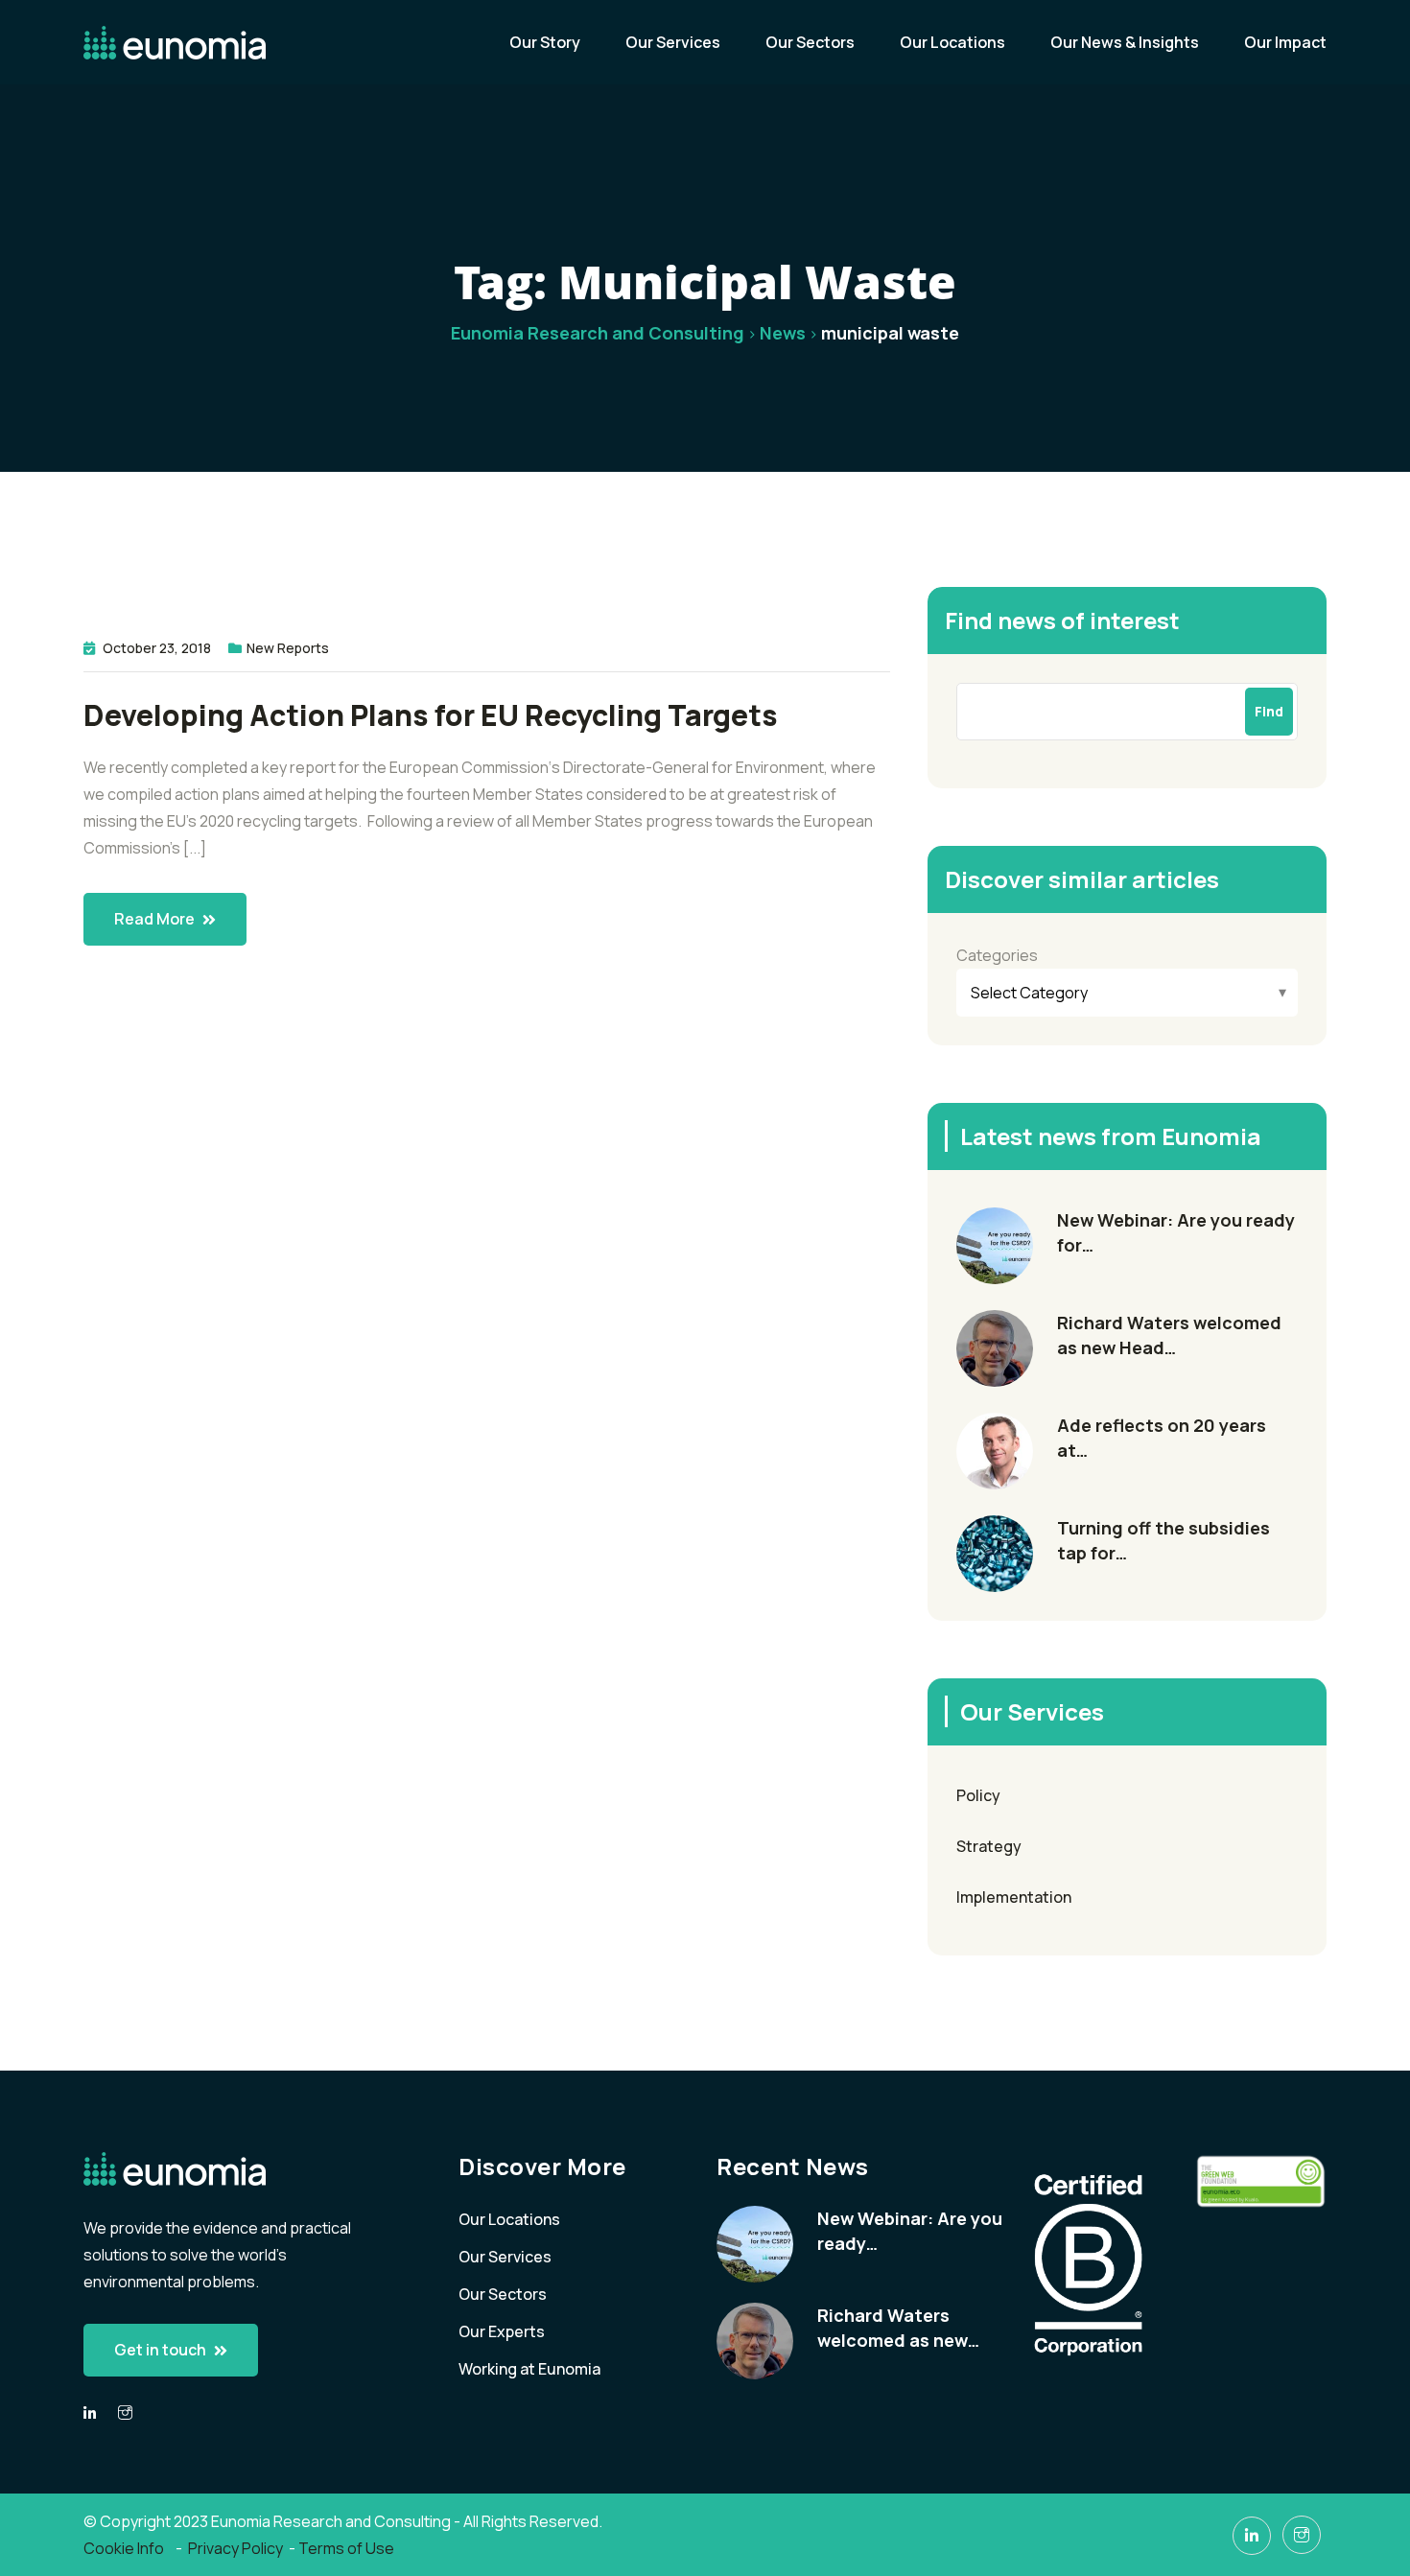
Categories (997, 955)
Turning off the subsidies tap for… (1163, 1540)
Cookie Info (125, 2548)
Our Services (673, 42)
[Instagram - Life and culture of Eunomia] (1302, 2535)
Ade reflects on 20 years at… (1162, 1438)
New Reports (288, 648)
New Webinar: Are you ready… (910, 2231)
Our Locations (952, 42)
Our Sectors (810, 42)
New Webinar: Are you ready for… (1176, 1232)
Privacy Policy (235, 2548)
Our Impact (1285, 42)
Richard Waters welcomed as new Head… (1169, 1335)
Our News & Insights (1125, 42)
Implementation (1014, 1897)
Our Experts (502, 2331)
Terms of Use (346, 2548)
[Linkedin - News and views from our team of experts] (90, 2413)
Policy (978, 1795)
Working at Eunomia (529, 2369)
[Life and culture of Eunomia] (125, 2413)
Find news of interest (1062, 620)
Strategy (989, 1846)
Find (1269, 711)
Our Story (545, 42)
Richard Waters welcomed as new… (898, 2328)
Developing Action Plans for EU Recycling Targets (431, 715)
